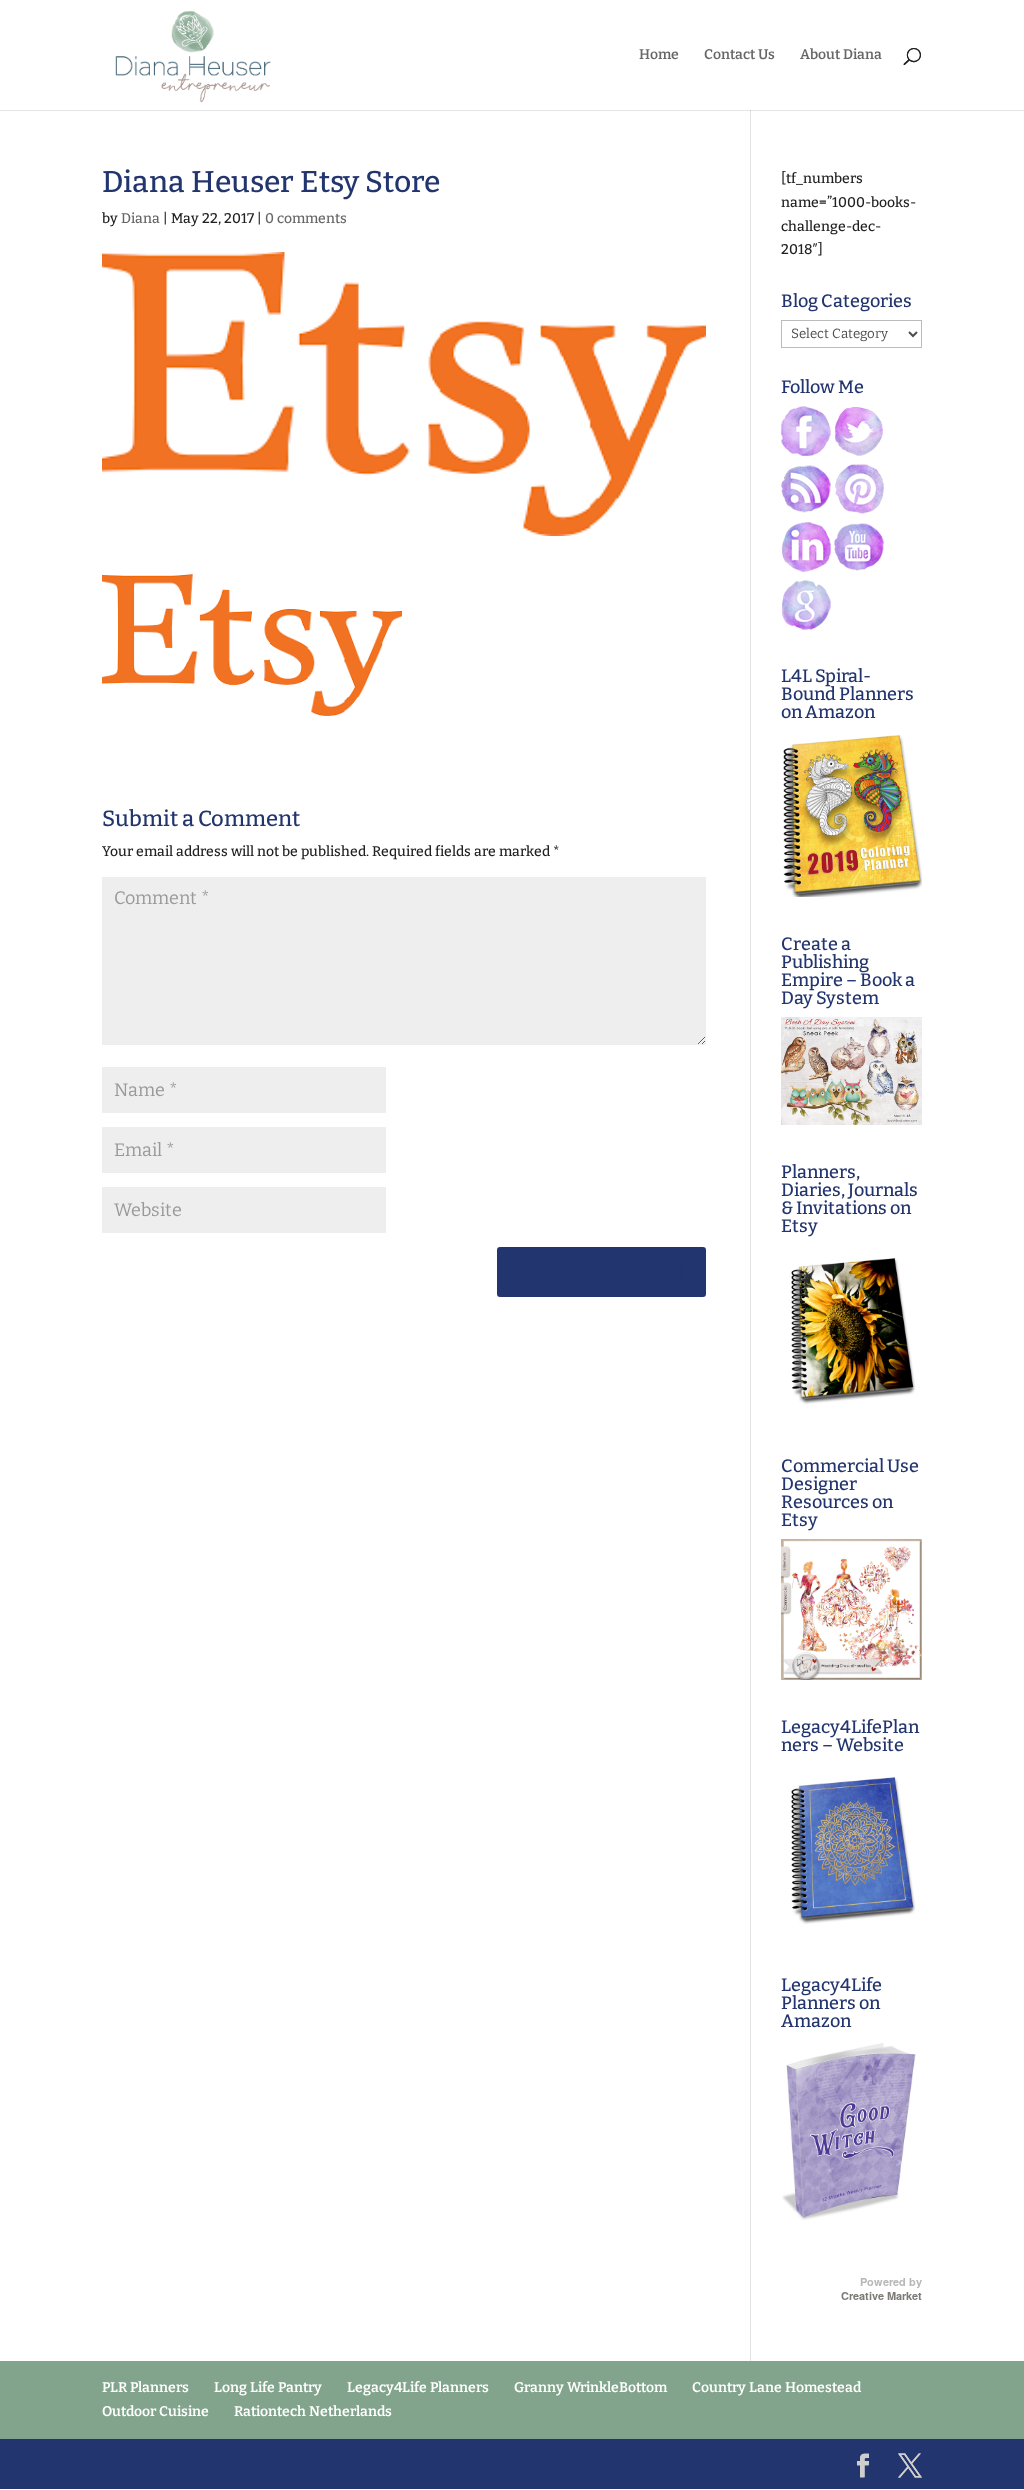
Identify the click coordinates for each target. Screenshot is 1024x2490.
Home (659, 55)
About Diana (841, 55)
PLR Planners (145, 2387)
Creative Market (881, 2296)
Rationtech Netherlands (313, 2411)
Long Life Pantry (268, 2387)
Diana (140, 218)
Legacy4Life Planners (418, 2387)
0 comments (306, 218)
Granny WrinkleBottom (590, 2387)
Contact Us (739, 55)
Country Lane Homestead (776, 2387)
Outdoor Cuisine (155, 2411)
